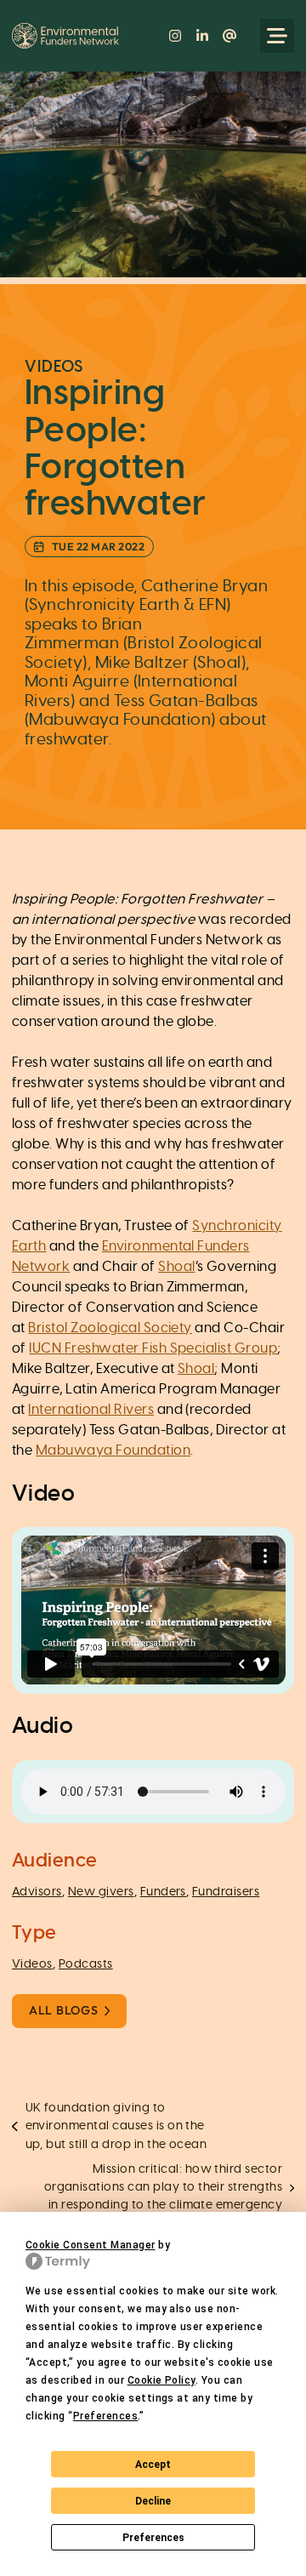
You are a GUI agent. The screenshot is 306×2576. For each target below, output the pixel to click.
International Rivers (91, 1410)
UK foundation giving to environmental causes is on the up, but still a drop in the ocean (116, 2126)
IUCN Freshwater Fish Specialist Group (153, 1348)
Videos (32, 1964)
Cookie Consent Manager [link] (91, 2245)
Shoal (176, 1267)
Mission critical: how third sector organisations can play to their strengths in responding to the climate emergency (164, 2188)
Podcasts (86, 1964)
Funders (163, 1892)
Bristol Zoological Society (110, 1328)
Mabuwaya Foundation (113, 1450)
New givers (101, 1892)
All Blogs (63, 2010)
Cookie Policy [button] (161, 2380)
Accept (153, 2465)
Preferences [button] (105, 2416)
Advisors (37, 1892)
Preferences (153, 2538)
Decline (153, 2501)
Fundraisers (226, 1892)
